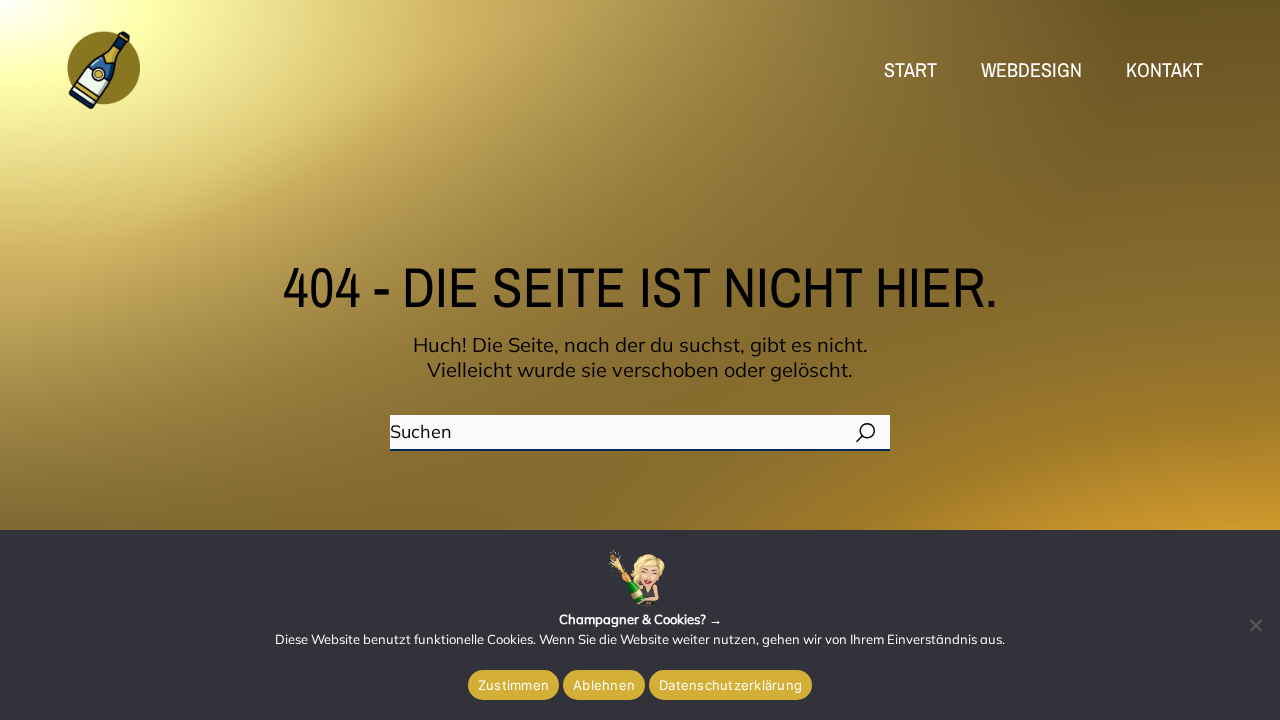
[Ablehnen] (1255, 625)
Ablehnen (604, 685)
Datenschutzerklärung (730, 685)
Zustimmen (513, 685)
